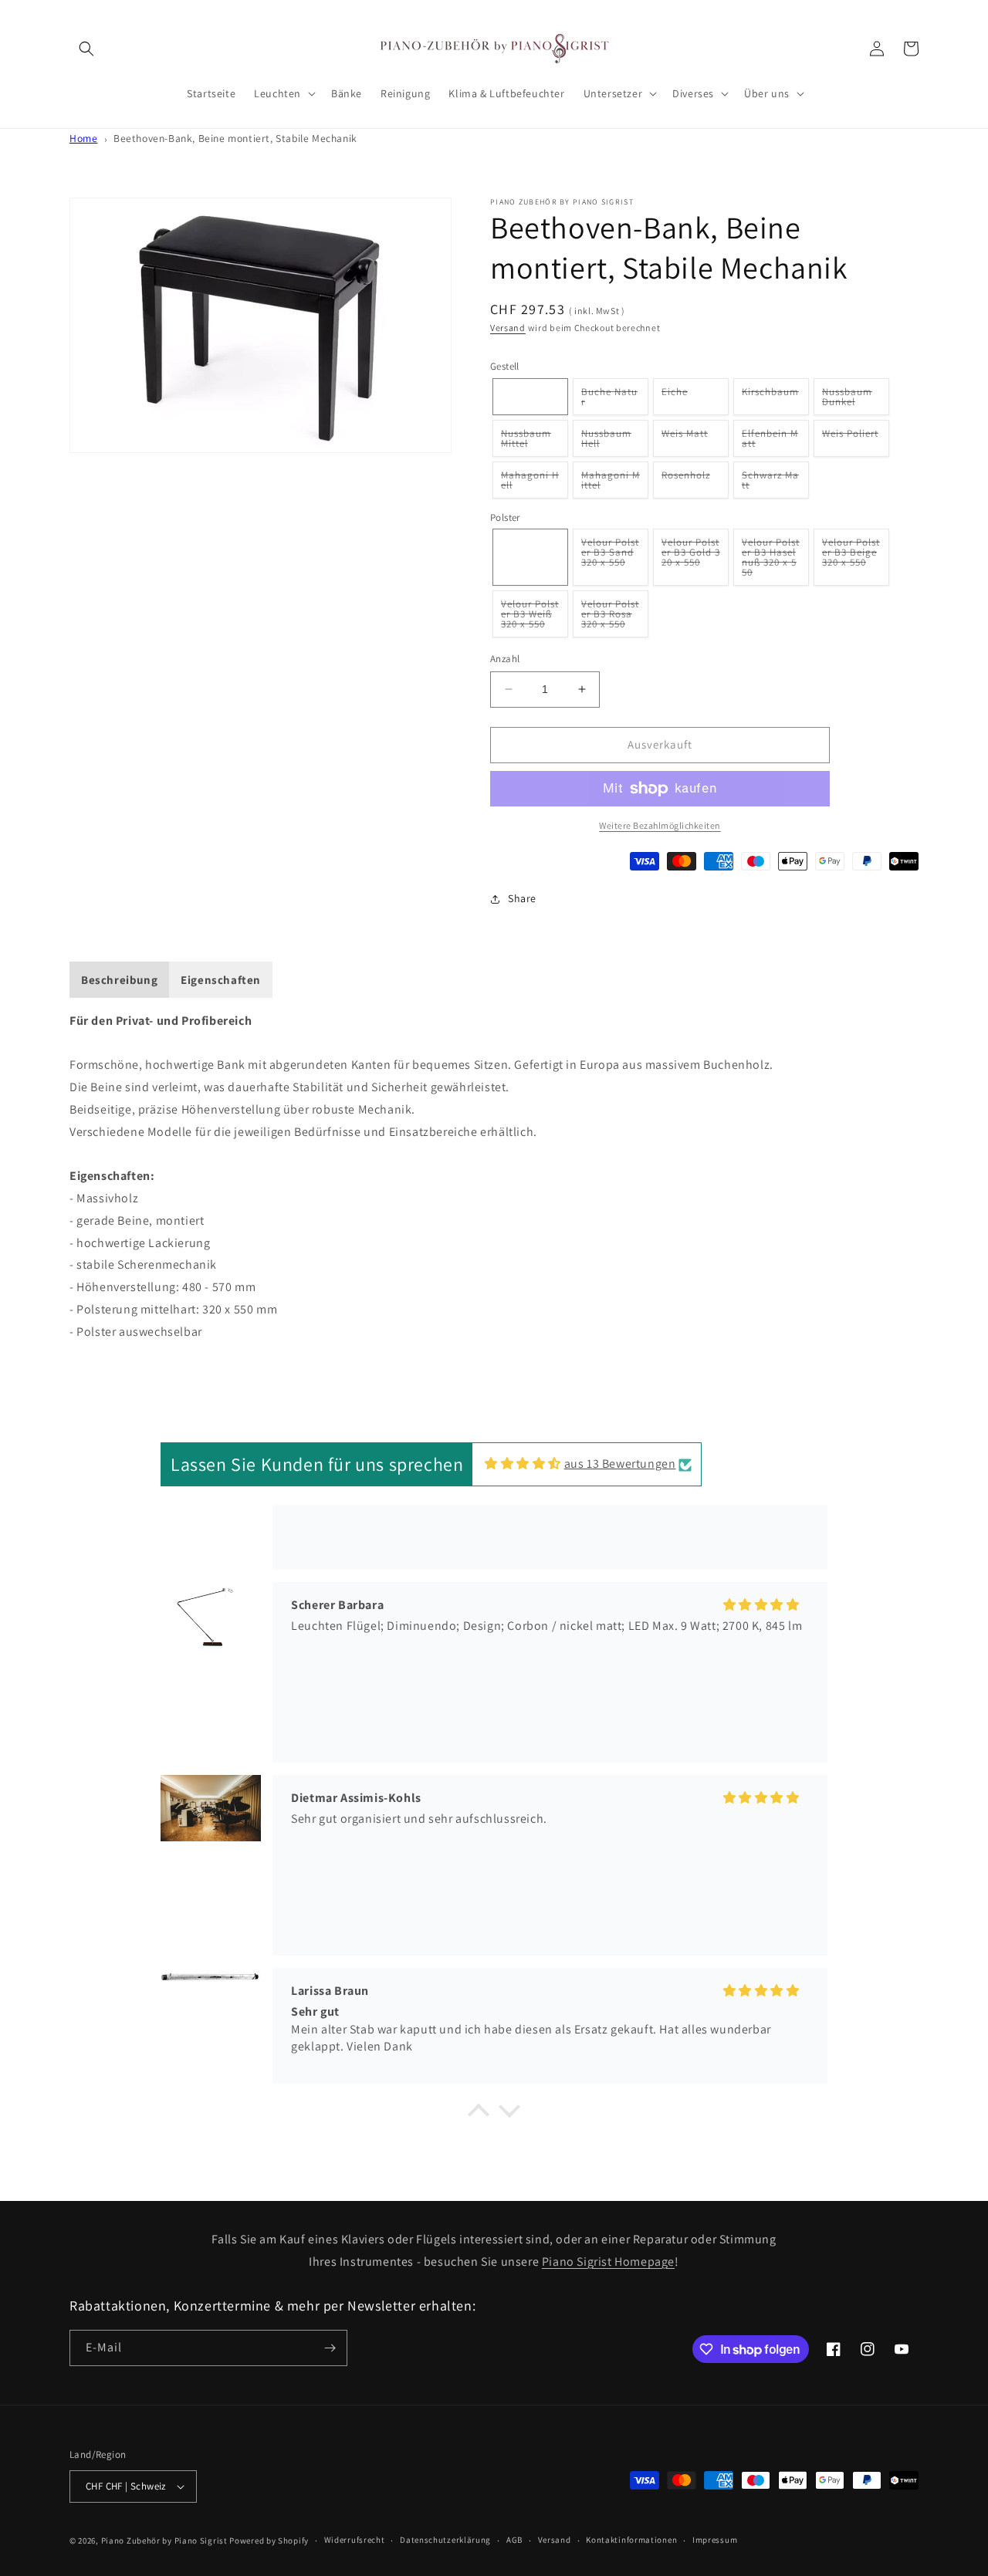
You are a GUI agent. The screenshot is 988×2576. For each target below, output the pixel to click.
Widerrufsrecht (355, 2540)
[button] (86, 49)
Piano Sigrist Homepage (608, 2262)
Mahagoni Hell (530, 483)
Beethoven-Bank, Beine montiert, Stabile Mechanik (235, 138)
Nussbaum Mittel (526, 442)
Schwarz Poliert (530, 400)
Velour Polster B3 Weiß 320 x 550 (530, 617)
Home (83, 138)
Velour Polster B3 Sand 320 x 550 (610, 561)
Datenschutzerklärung (445, 2540)
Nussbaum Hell (606, 442)
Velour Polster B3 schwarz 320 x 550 (531, 561)
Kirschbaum (773, 400)
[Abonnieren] (330, 2348)
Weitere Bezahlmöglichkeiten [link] (660, 825)
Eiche (677, 400)
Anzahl (505, 659)
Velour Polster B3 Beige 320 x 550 (851, 561)
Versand (508, 328)
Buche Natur (609, 400)
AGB (514, 2540)
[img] (523, 1464)
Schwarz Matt (770, 483)
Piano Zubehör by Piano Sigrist (164, 2541)
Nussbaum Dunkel (847, 400)
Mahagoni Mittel (611, 483)
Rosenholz (689, 483)
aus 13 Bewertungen (620, 1464)
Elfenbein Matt (770, 442)
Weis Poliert (853, 441)
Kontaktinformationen (631, 2540)
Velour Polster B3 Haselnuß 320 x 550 (771, 561)
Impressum (715, 2540)
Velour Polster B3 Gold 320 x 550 (691, 561)
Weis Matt (687, 441)
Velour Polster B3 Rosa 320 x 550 (610, 617)
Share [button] (522, 898)
